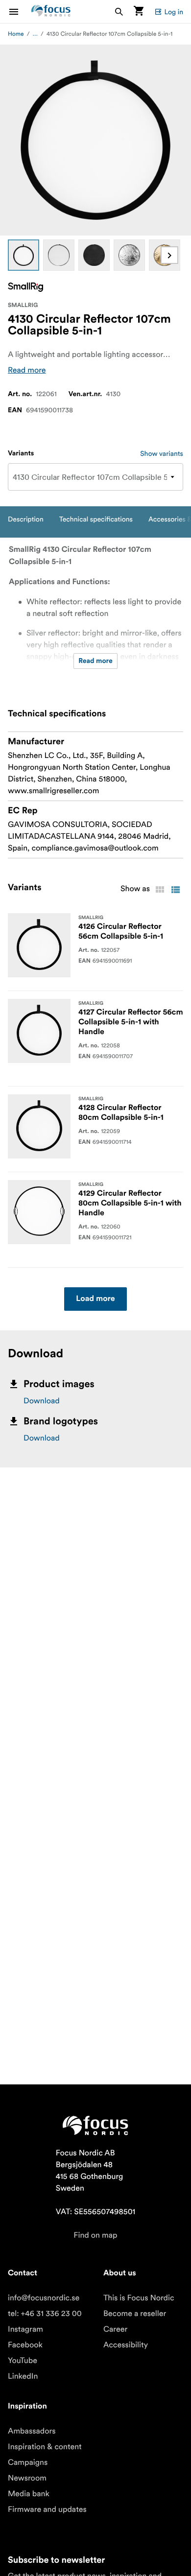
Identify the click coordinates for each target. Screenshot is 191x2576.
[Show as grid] (160, 890)
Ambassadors (32, 2431)
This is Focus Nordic (139, 2298)
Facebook (25, 2345)
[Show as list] (175, 890)
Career (115, 2329)
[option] (24, 255)
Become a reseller (135, 2314)
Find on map (95, 2235)
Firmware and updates (47, 2509)
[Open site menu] (20, 12)
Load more (95, 1299)
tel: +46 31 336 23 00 (45, 2314)
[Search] (119, 12)
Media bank (29, 2494)
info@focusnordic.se (44, 2298)
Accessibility (126, 2345)
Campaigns (28, 2462)
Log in (174, 12)
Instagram (25, 2329)
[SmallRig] (25, 287)
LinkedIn (23, 2376)
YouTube (23, 2361)
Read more (27, 370)
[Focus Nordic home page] (51, 12)
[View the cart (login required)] (139, 12)
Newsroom (27, 2478)
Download (42, 1401)
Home (16, 34)
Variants (21, 453)
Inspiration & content (45, 2447)
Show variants (162, 453)
